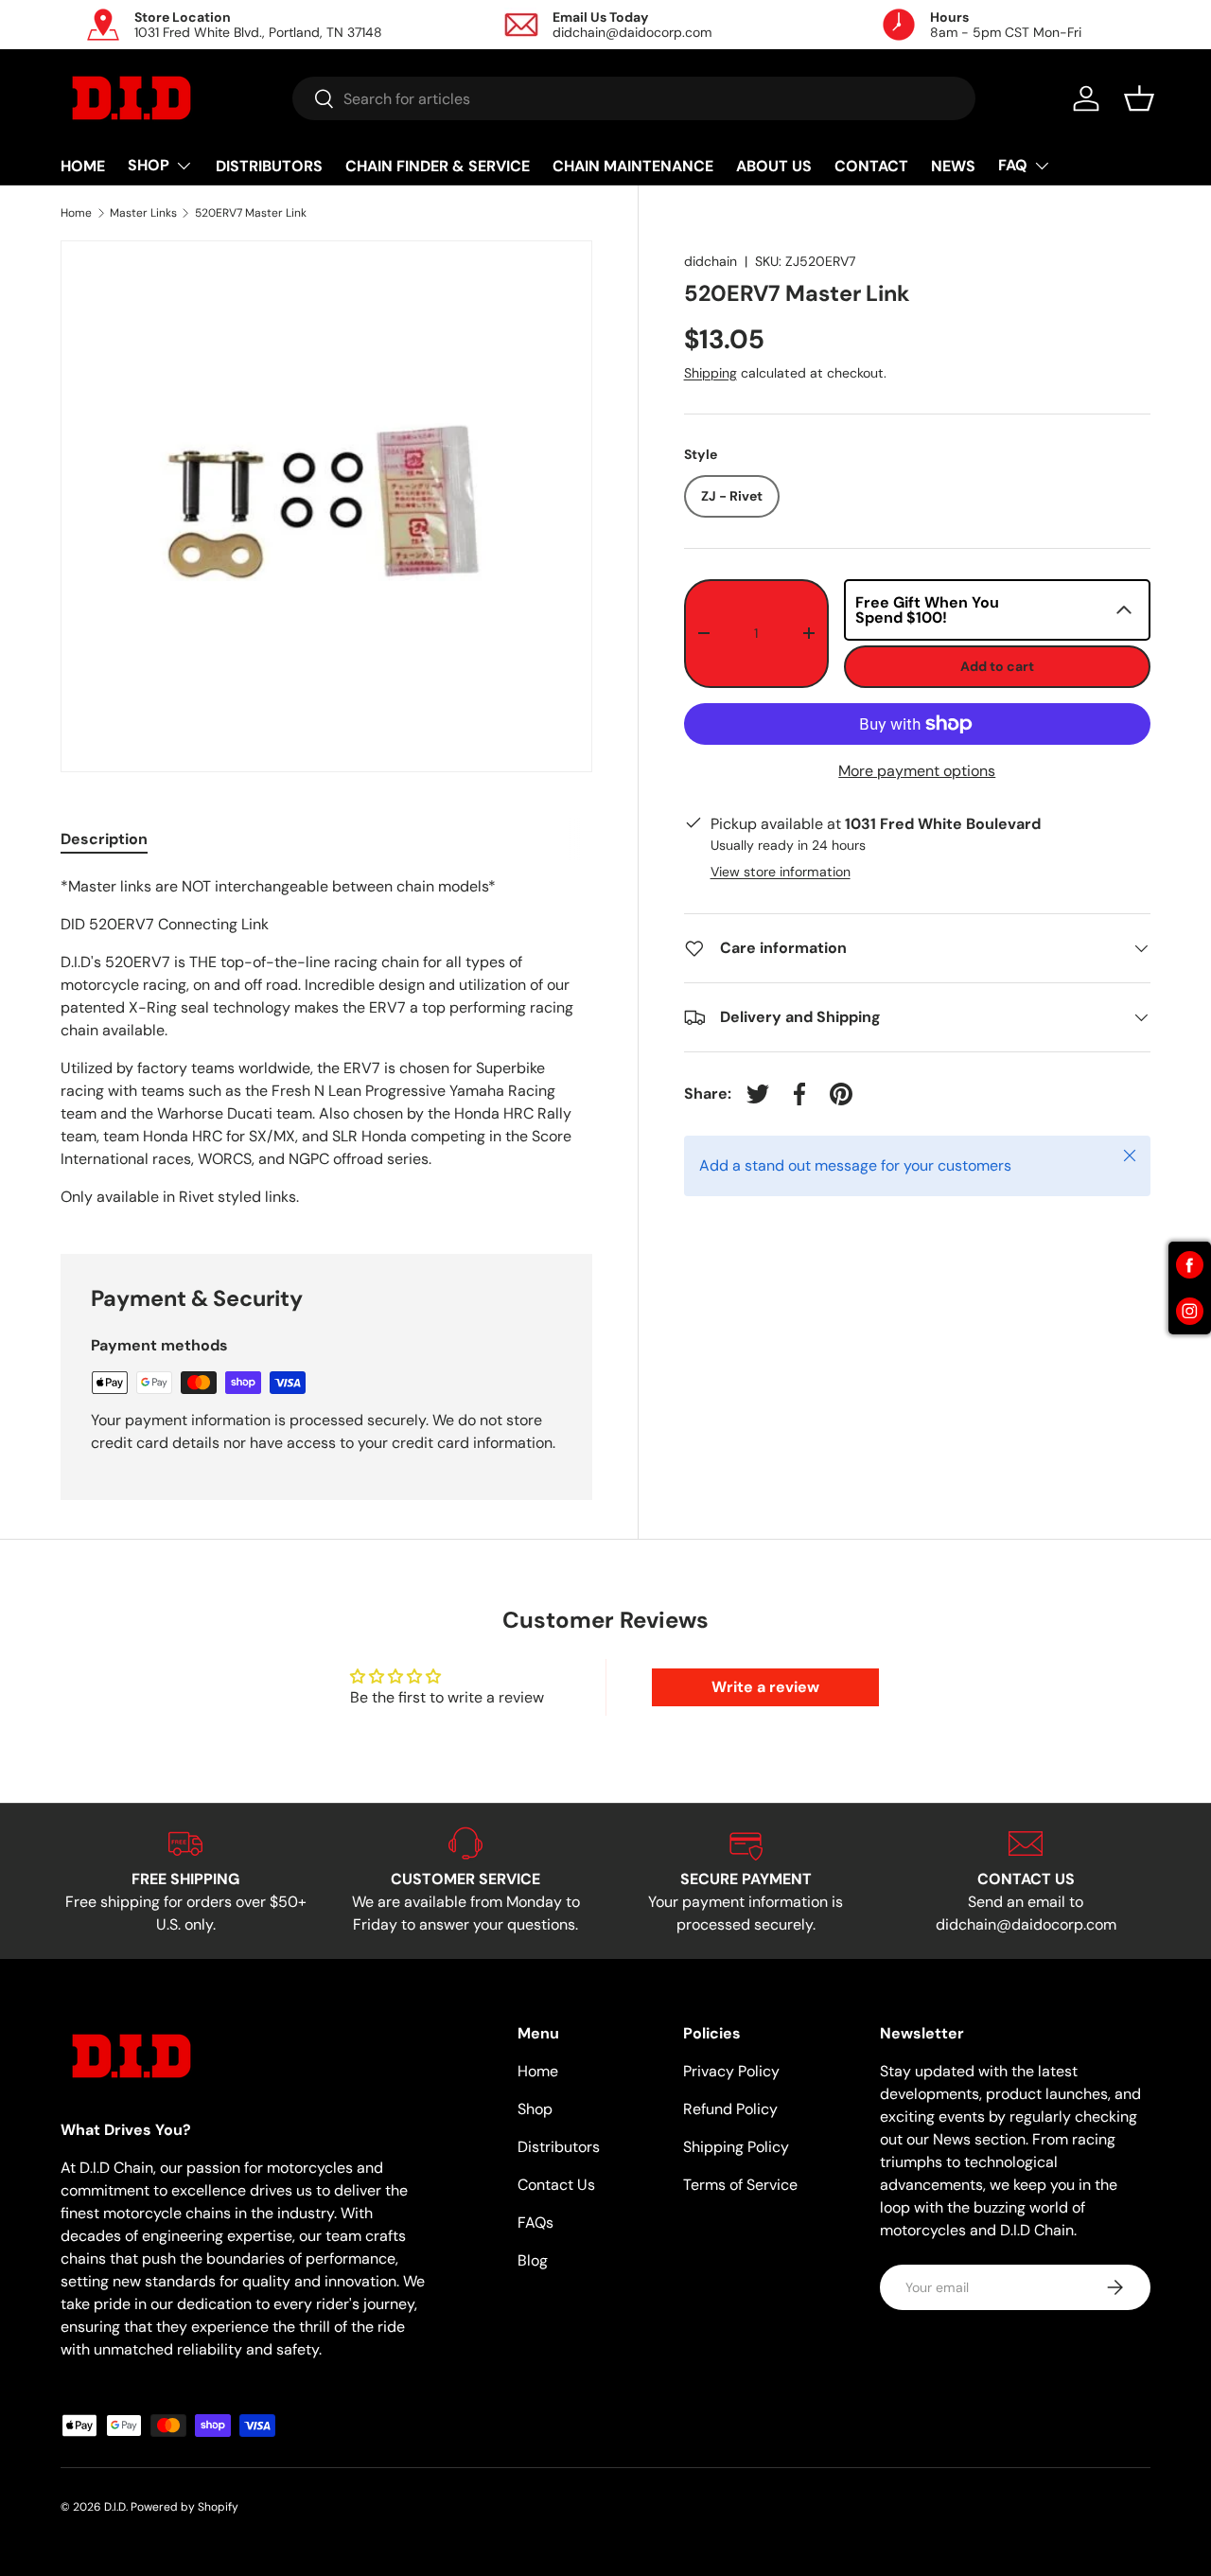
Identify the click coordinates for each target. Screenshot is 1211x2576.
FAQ (1013, 165)
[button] (1139, 98)
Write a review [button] (765, 1687)
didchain (711, 261)
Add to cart (997, 666)
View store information (781, 872)
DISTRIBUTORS (269, 166)
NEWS (953, 166)
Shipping (711, 372)
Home (76, 213)
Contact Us (556, 2185)
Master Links (143, 213)
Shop (535, 2109)
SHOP (149, 165)
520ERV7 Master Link (251, 213)
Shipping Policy (736, 2147)
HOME (83, 166)
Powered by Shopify (184, 2507)
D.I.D (115, 2507)
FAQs (535, 2223)
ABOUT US (774, 166)
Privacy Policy (731, 2071)
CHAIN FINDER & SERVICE (438, 166)
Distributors (559, 2147)
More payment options (917, 771)
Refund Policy (730, 2109)
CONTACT (871, 166)
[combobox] (634, 98)
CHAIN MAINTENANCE (633, 166)
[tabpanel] (326, 1042)
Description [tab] (104, 839)
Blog (533, 2260)
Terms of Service (740, 2185)
